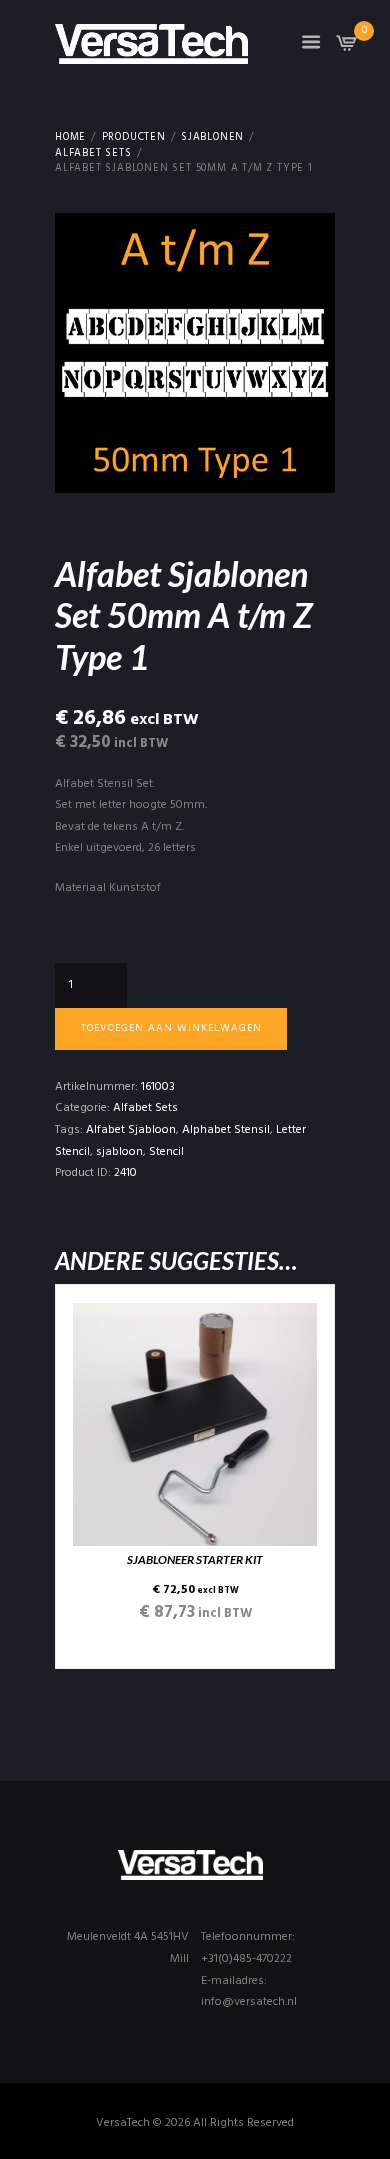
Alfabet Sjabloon (131, 1130)
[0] (347, 49)
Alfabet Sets (93, 154)
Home (70, 138)
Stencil (166, 1152)
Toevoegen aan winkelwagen (171, 1028)
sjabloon (119, 1152)
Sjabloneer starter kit (195, 1559)
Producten (134, 138)
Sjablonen (212, 138)
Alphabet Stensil (226, 1130)
